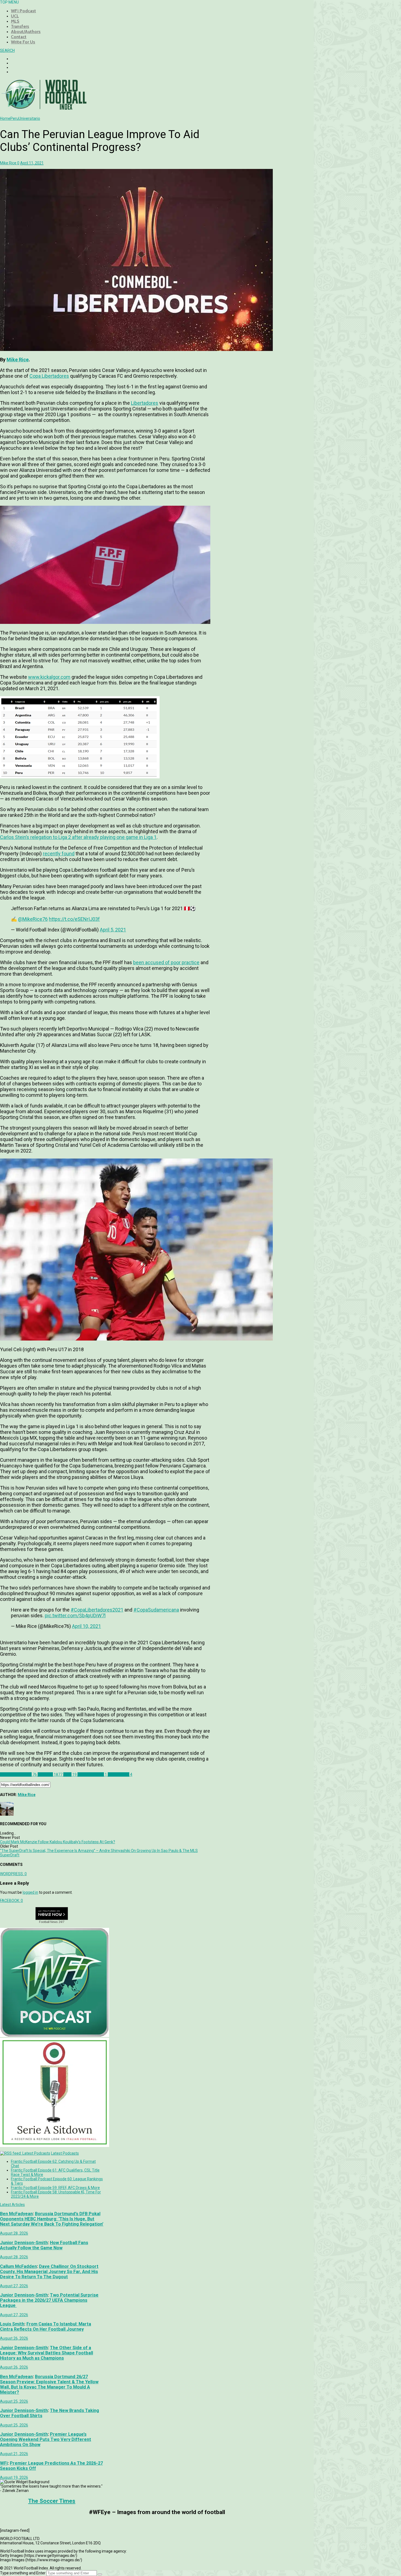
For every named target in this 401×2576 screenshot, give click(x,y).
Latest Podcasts (65, 2153)
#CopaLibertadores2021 (97, 1610)
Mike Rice (18, 360)
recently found (59, 854)
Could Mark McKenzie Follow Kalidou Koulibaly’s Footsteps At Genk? (58, 1842)
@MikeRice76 (33, 919)
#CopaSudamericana (156, 1610)
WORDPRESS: (13, 1874)
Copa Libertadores (49, 376)
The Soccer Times (52, 2501)
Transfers (20, 26)
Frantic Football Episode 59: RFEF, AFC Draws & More (55, 2188)
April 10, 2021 (86, 1626)
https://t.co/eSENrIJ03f (74, 919)
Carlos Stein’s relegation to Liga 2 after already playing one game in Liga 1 (78, 837)
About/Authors (26, 32)
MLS (15, 21)
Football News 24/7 (52, 1922)
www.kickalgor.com (49, 677)
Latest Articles (12, 2205)
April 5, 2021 (113, 930)
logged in (30, 1892)
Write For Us (23, 42)
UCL (15, 16)
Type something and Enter (23, 2573)
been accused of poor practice (166, 962)
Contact (19, 37)
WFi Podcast (23, 11)
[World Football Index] (44, 108)
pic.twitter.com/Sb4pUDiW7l (75, 1615)
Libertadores (145, 403)
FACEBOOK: (11, 1901)
